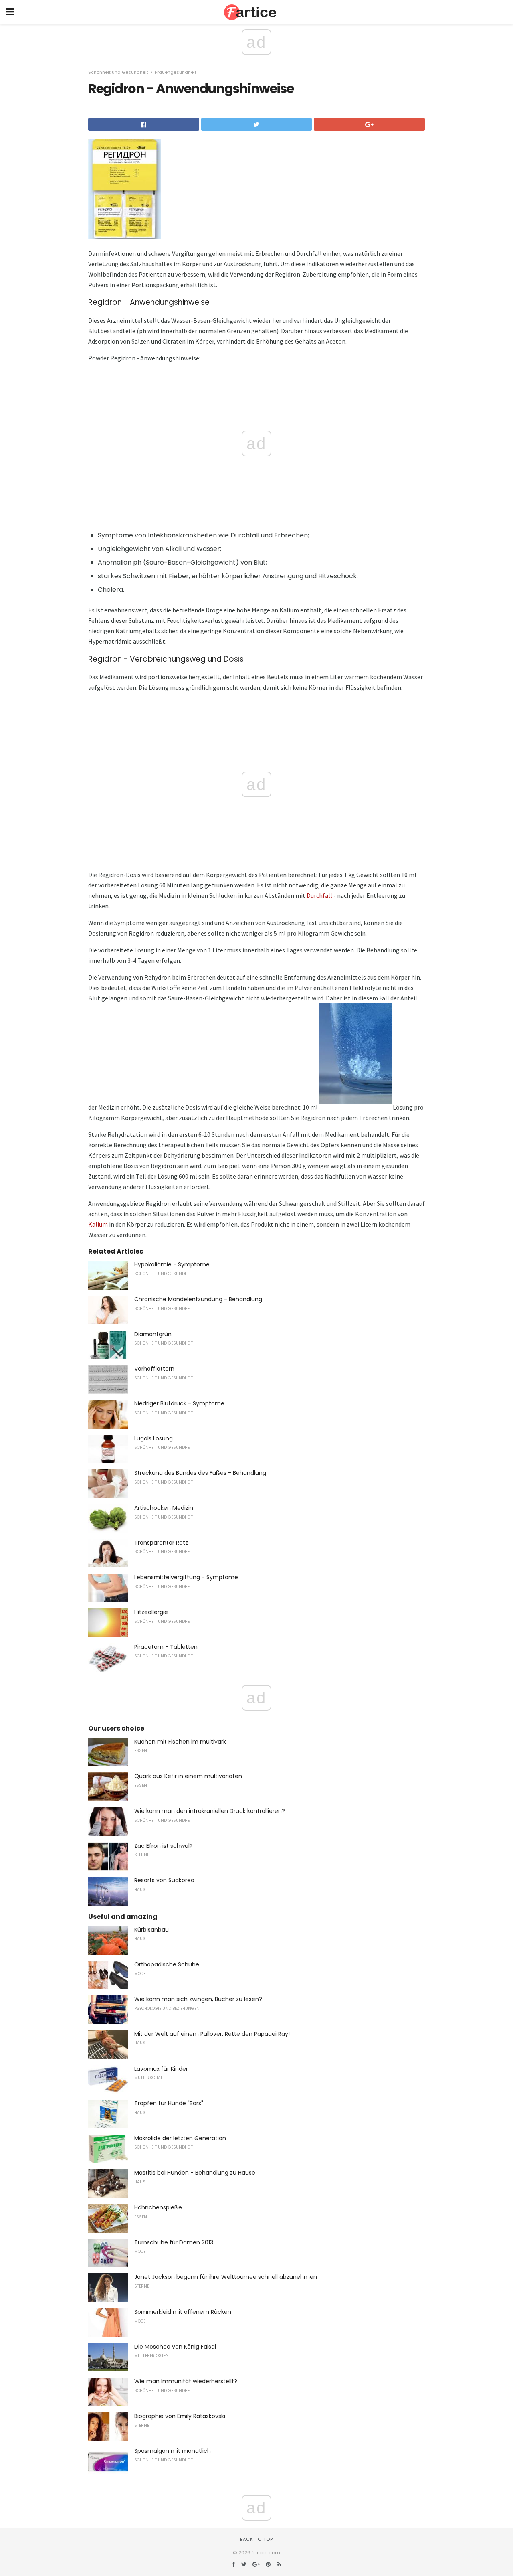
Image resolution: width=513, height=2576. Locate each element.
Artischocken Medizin (164, 1508)
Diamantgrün (153, 1334)
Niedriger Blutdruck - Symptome (179, 1403)
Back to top (256, 2539)
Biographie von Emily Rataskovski (180, 2416)
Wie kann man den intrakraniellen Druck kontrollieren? (210, 1811)
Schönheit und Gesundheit (118, 72)
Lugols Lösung (153, 1438)
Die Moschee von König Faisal (175, 2347)
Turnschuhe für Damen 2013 (174, 2242)
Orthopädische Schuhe (167, 1964)
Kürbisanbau (151, 1930)
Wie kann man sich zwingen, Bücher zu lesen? (198, 1999)
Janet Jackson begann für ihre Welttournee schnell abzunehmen (226, 2277)
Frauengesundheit (176, 72)
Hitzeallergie (151, 1612)
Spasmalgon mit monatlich (173, 2451)
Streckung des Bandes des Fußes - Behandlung (200, 1473)
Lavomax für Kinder (161, 2069)
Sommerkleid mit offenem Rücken (183, 2312)
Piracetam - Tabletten (166, 1647)
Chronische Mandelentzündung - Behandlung (198, 1299)
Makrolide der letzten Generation (180, 2138)
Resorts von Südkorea (164, 1880)
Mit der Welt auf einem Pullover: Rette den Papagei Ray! (212, 2034)
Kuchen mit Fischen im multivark (180, 1742)
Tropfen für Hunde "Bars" (169, 2103)
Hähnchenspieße (158, 2207)
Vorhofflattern (154, 1369)
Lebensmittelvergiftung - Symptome (186, 1577)
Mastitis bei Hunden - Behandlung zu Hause (195, 2173)
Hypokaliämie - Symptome (172, 1264)
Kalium (98, 1224)
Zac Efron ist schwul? (164, 1846)
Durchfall (319, 895)
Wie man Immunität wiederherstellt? (186, 2381)
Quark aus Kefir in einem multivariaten (188, 1776)
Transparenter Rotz (161, 1543)
